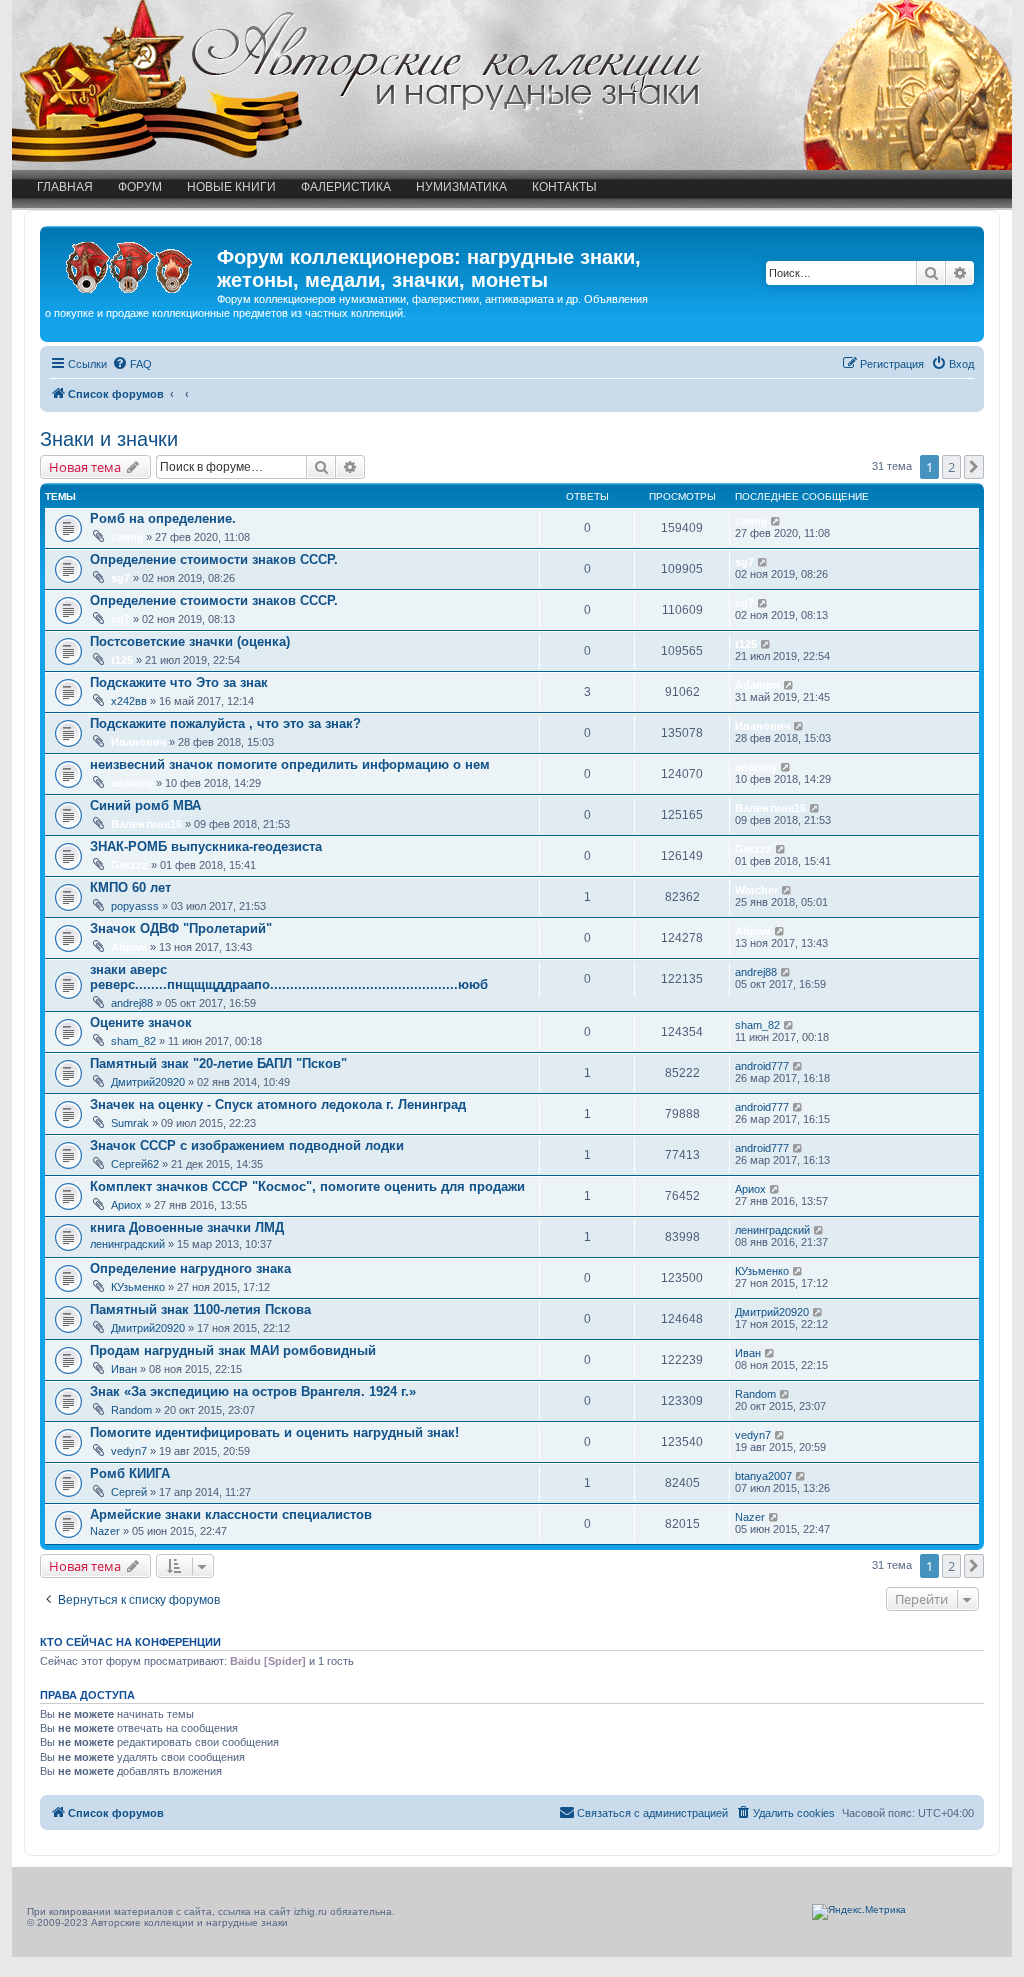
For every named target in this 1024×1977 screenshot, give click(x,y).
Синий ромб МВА (145, 805)
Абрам (129, 947)
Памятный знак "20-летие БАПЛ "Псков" (218, 1063)
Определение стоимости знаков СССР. (214, 559)
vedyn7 (129, 1451)
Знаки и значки (109, 439)
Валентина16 (146, 824)
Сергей (129, 1492)
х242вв (129, 701)
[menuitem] (132, 364)
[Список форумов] (131, 263)
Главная (65, 187)
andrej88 (132, 1003)
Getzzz (129, 865)
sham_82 (133, 1041)
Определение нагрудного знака (190, 1268)
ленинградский (127, 1244)
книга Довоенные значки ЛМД (187, 1227)
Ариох (126, 1205)
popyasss (135, 906)
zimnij (127, 537)
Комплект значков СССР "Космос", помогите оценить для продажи (307, 1186)
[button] (974, 467)
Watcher (756, 890)
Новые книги (231, 187)
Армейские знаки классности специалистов (231, 1514)
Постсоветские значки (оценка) (190, 641)
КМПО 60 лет (130, 887)
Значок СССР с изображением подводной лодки (247, 1145)
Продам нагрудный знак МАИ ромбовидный (233, 1350)
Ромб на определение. (163, 518)
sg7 (120, 578)
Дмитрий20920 (148, 1082)
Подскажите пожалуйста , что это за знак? (225, 723)
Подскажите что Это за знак (179, 682)
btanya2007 (763, 1476)
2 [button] (951, 467)
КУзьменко (138, 1287)
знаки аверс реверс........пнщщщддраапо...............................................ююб (289, 977)
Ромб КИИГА (130, 1473)
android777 (762, 1066)
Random (131, 1410)
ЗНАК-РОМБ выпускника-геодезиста (206, 846)
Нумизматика (461, 187)
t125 (122, 660)
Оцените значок (141, 1022)
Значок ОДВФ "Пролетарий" (181, 928)
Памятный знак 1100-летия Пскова (200, 1309)
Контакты (564, 187)
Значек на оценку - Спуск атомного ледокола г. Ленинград (278, 1104)
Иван (124, 1369)
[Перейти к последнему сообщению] (776, 521)
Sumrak (130, 1123)
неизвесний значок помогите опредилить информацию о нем (290, 764)
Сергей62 (135, 1164)
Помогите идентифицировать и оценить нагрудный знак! (274, 1432)
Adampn (757, 685)
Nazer (105, 1531)
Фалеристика (346, 187)
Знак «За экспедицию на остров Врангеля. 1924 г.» (253, 1391)
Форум (140, 187)
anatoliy (132, 783)
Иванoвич (138, 742)
